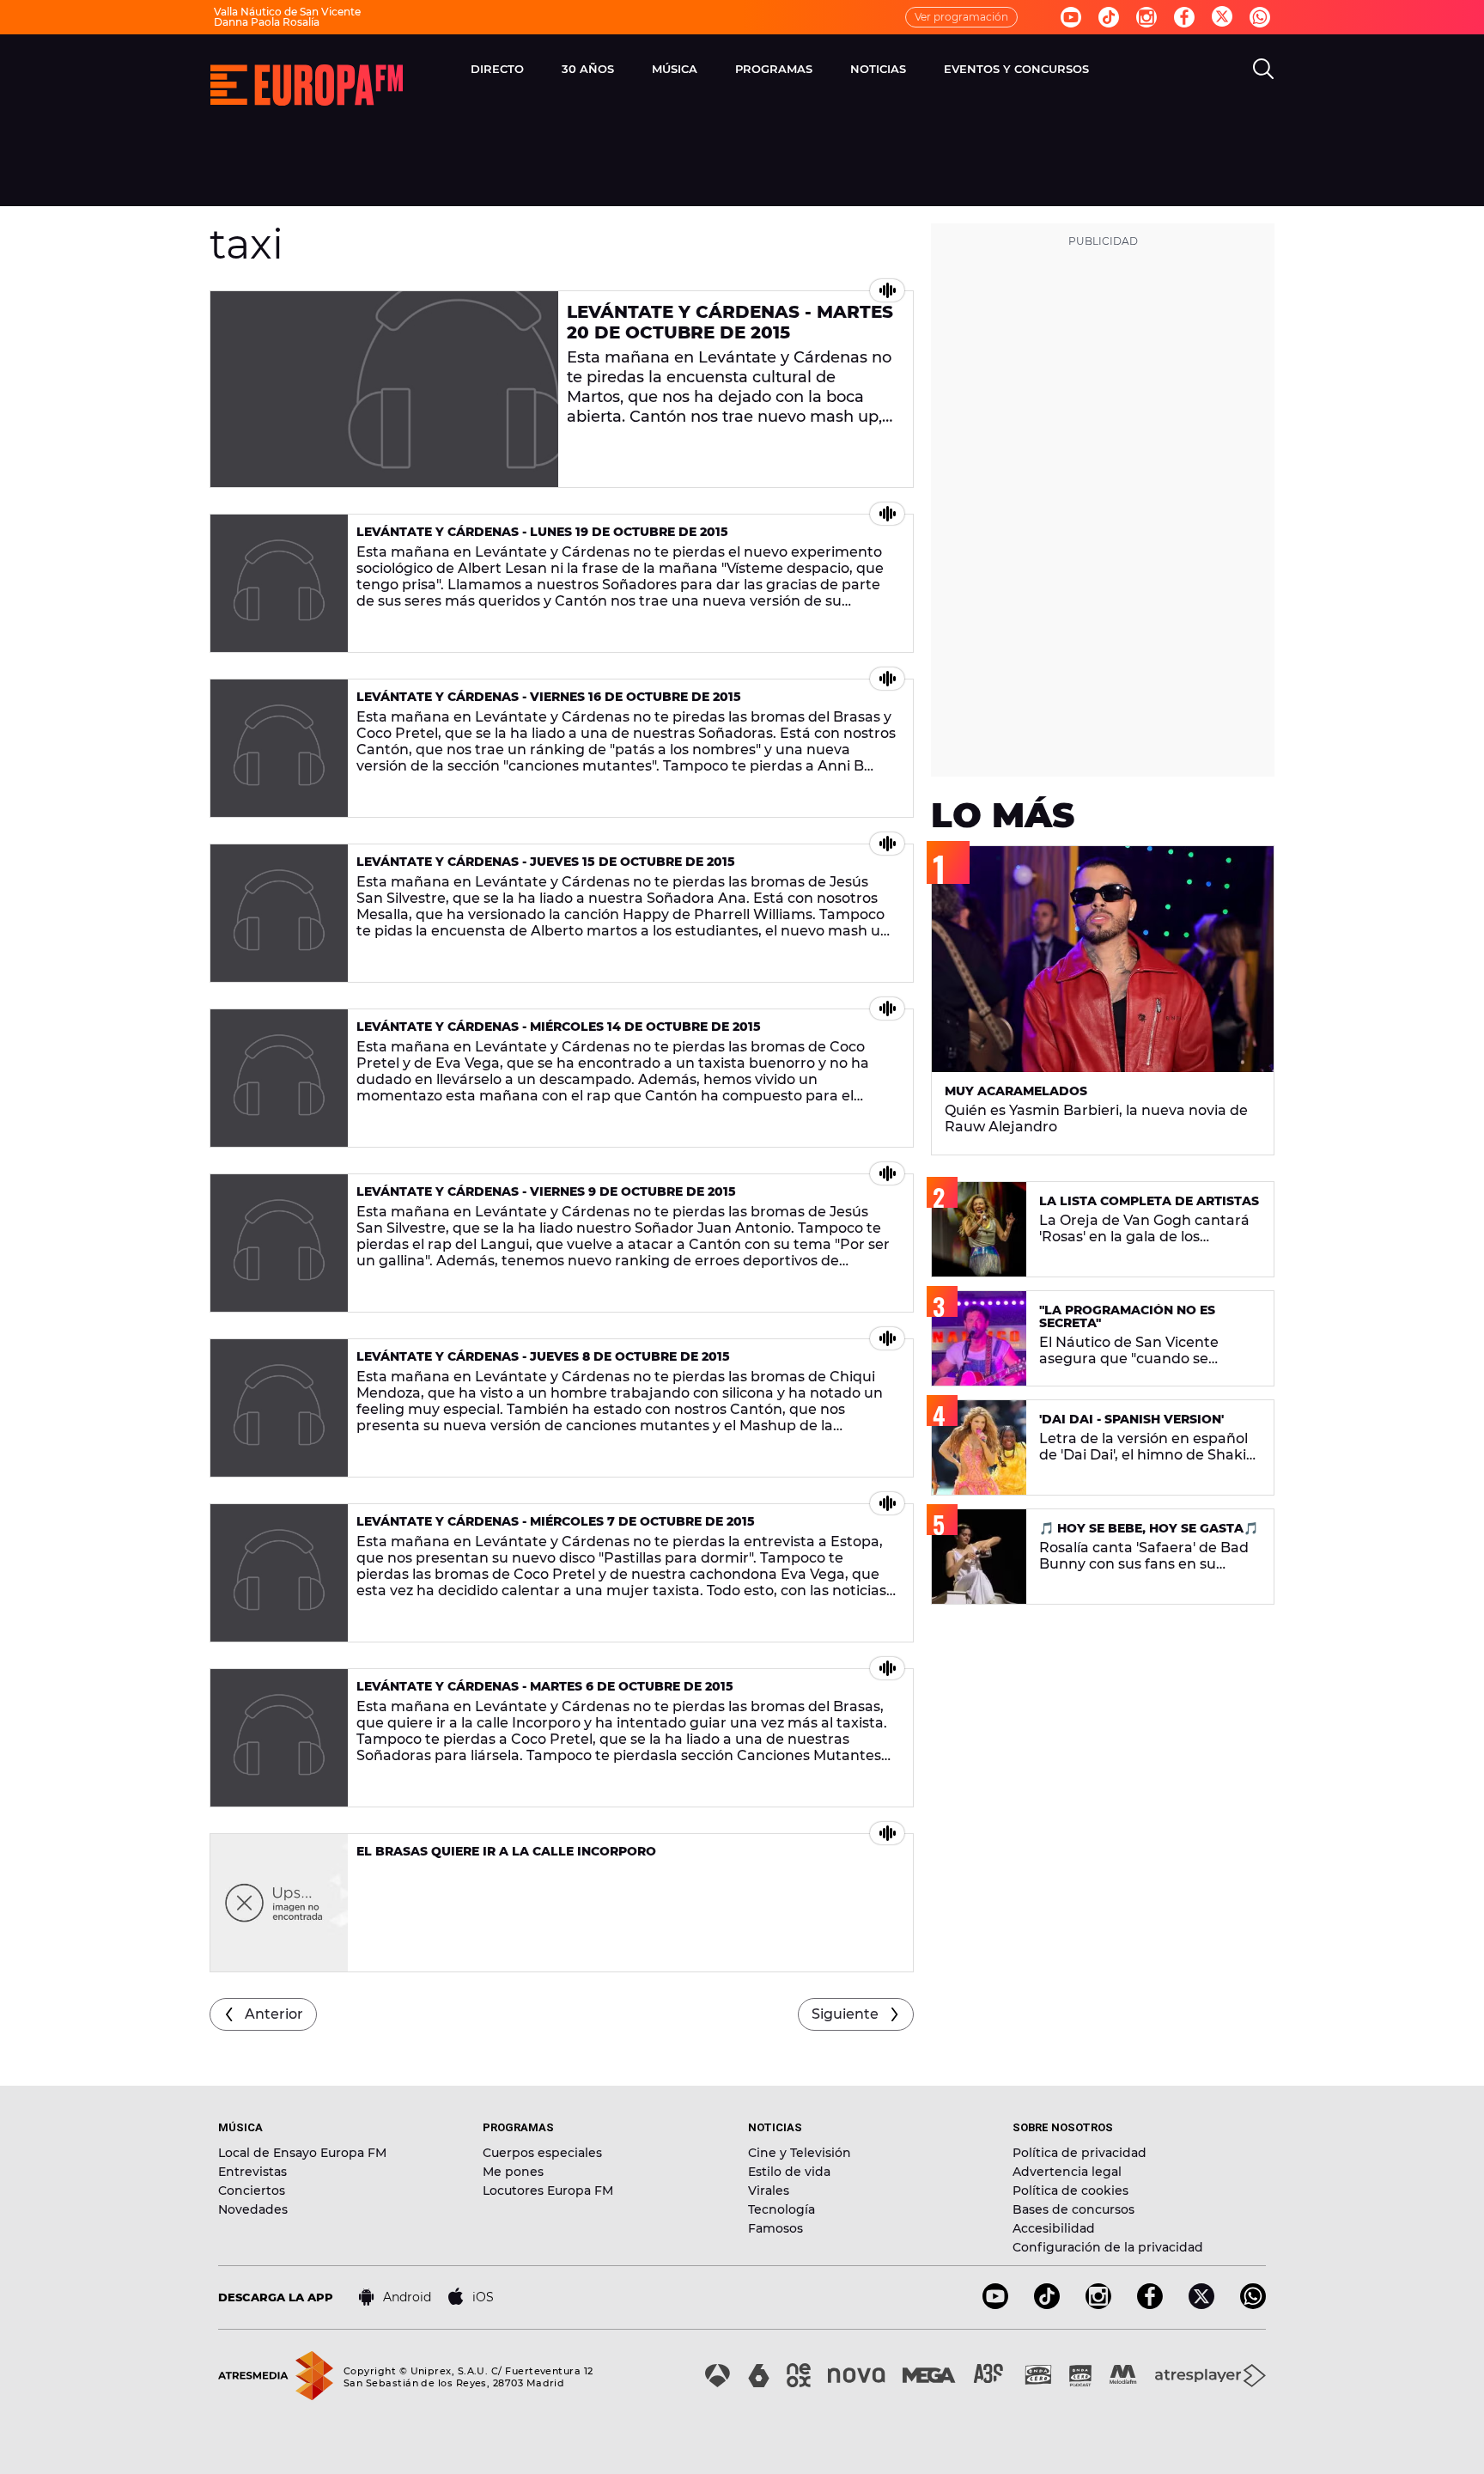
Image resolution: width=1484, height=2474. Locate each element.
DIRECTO (497, 69)
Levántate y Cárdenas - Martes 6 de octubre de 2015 (545, 1686)
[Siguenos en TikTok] (1047, 2304)
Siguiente (845, 2014)
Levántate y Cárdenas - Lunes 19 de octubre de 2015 (542, 532)
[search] (1263, 69)
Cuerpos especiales (542, 2153)
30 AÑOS (588, 69)
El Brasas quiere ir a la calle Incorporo (506, 1851)
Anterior (274, 2014)
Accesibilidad (1054, 2228)
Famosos (775, 2228)
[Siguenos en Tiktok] (1109, 17)
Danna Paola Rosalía (267, 22)
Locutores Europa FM (548, 2191)
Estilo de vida (789, 2172)
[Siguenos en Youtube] (1071, 17)
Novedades (253, 2209)
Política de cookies (1070, 2191)
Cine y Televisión (800, 2153)
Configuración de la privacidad (1108, 2247)
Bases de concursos (1073, 2209)
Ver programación (961, 17)
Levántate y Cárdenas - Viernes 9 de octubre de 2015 (546, 1191)
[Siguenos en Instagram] (1146, 17)
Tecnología (782, 2209)
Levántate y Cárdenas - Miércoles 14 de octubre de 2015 (559, 1027)
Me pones (513, 2172)
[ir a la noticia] (384, 389)
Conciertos (252, 2191)
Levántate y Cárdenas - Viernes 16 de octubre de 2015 (549, 697)
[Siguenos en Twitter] (1222, 18)
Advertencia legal (1067, 2172)
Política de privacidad (1080, 2153)
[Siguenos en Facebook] (1184, 17)
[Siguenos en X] (1201, 2304)
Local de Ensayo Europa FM (302, 2153)
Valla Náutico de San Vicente (287, 12)
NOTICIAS (878, 69)
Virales (769, 2191)
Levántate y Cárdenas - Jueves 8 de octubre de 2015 (543, 1356)
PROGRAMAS (774, 69)
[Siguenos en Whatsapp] (1260, 17)
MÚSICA (675, 69)
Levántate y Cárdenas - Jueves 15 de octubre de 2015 (546, 862)
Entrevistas (252, 2172)
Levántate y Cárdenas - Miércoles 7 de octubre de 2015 (556, 1521)
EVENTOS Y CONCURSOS (1016, 69)
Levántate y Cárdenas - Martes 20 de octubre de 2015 (730, 322)
